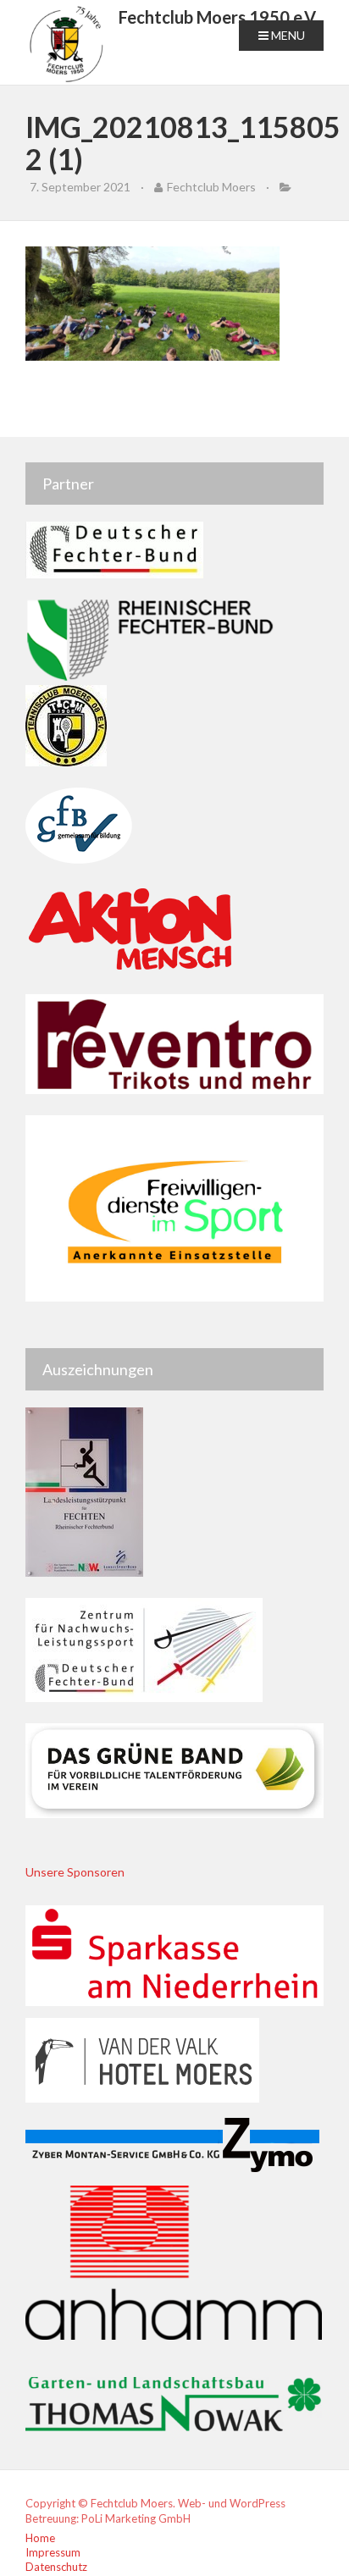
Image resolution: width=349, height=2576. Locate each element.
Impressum (53, 2552)
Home (40, 2538)
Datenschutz (56, 2567)
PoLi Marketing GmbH (136, 2518)
